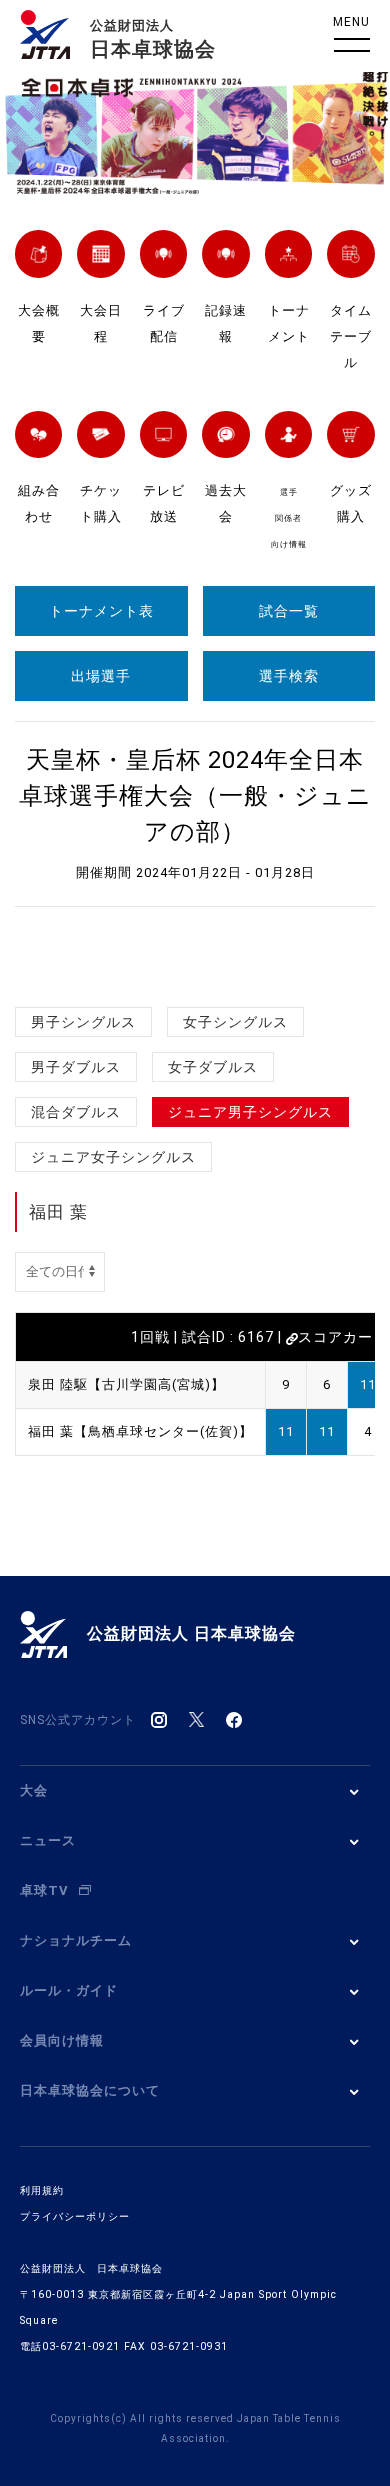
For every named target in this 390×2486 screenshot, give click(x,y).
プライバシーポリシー (75, 2216)
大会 (34, 1790)
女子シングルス (235, 1022)
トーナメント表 (101, 611)
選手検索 (289, 676)
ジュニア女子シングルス (113, 1157)
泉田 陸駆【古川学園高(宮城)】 (126, 1384)
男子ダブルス (76, 1067)
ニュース (48, 1840)
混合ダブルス (76, 1112)
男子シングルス (83, 1022)
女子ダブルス (213, 1067)
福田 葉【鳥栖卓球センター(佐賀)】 (140, 1431)
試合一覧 (289, 611)
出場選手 (101, 676)
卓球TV (44, 1890)
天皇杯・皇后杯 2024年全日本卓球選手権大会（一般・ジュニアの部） (195, 796)
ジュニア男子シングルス (250, 1112)
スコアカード (343, 1337)
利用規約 (42, 2190)
